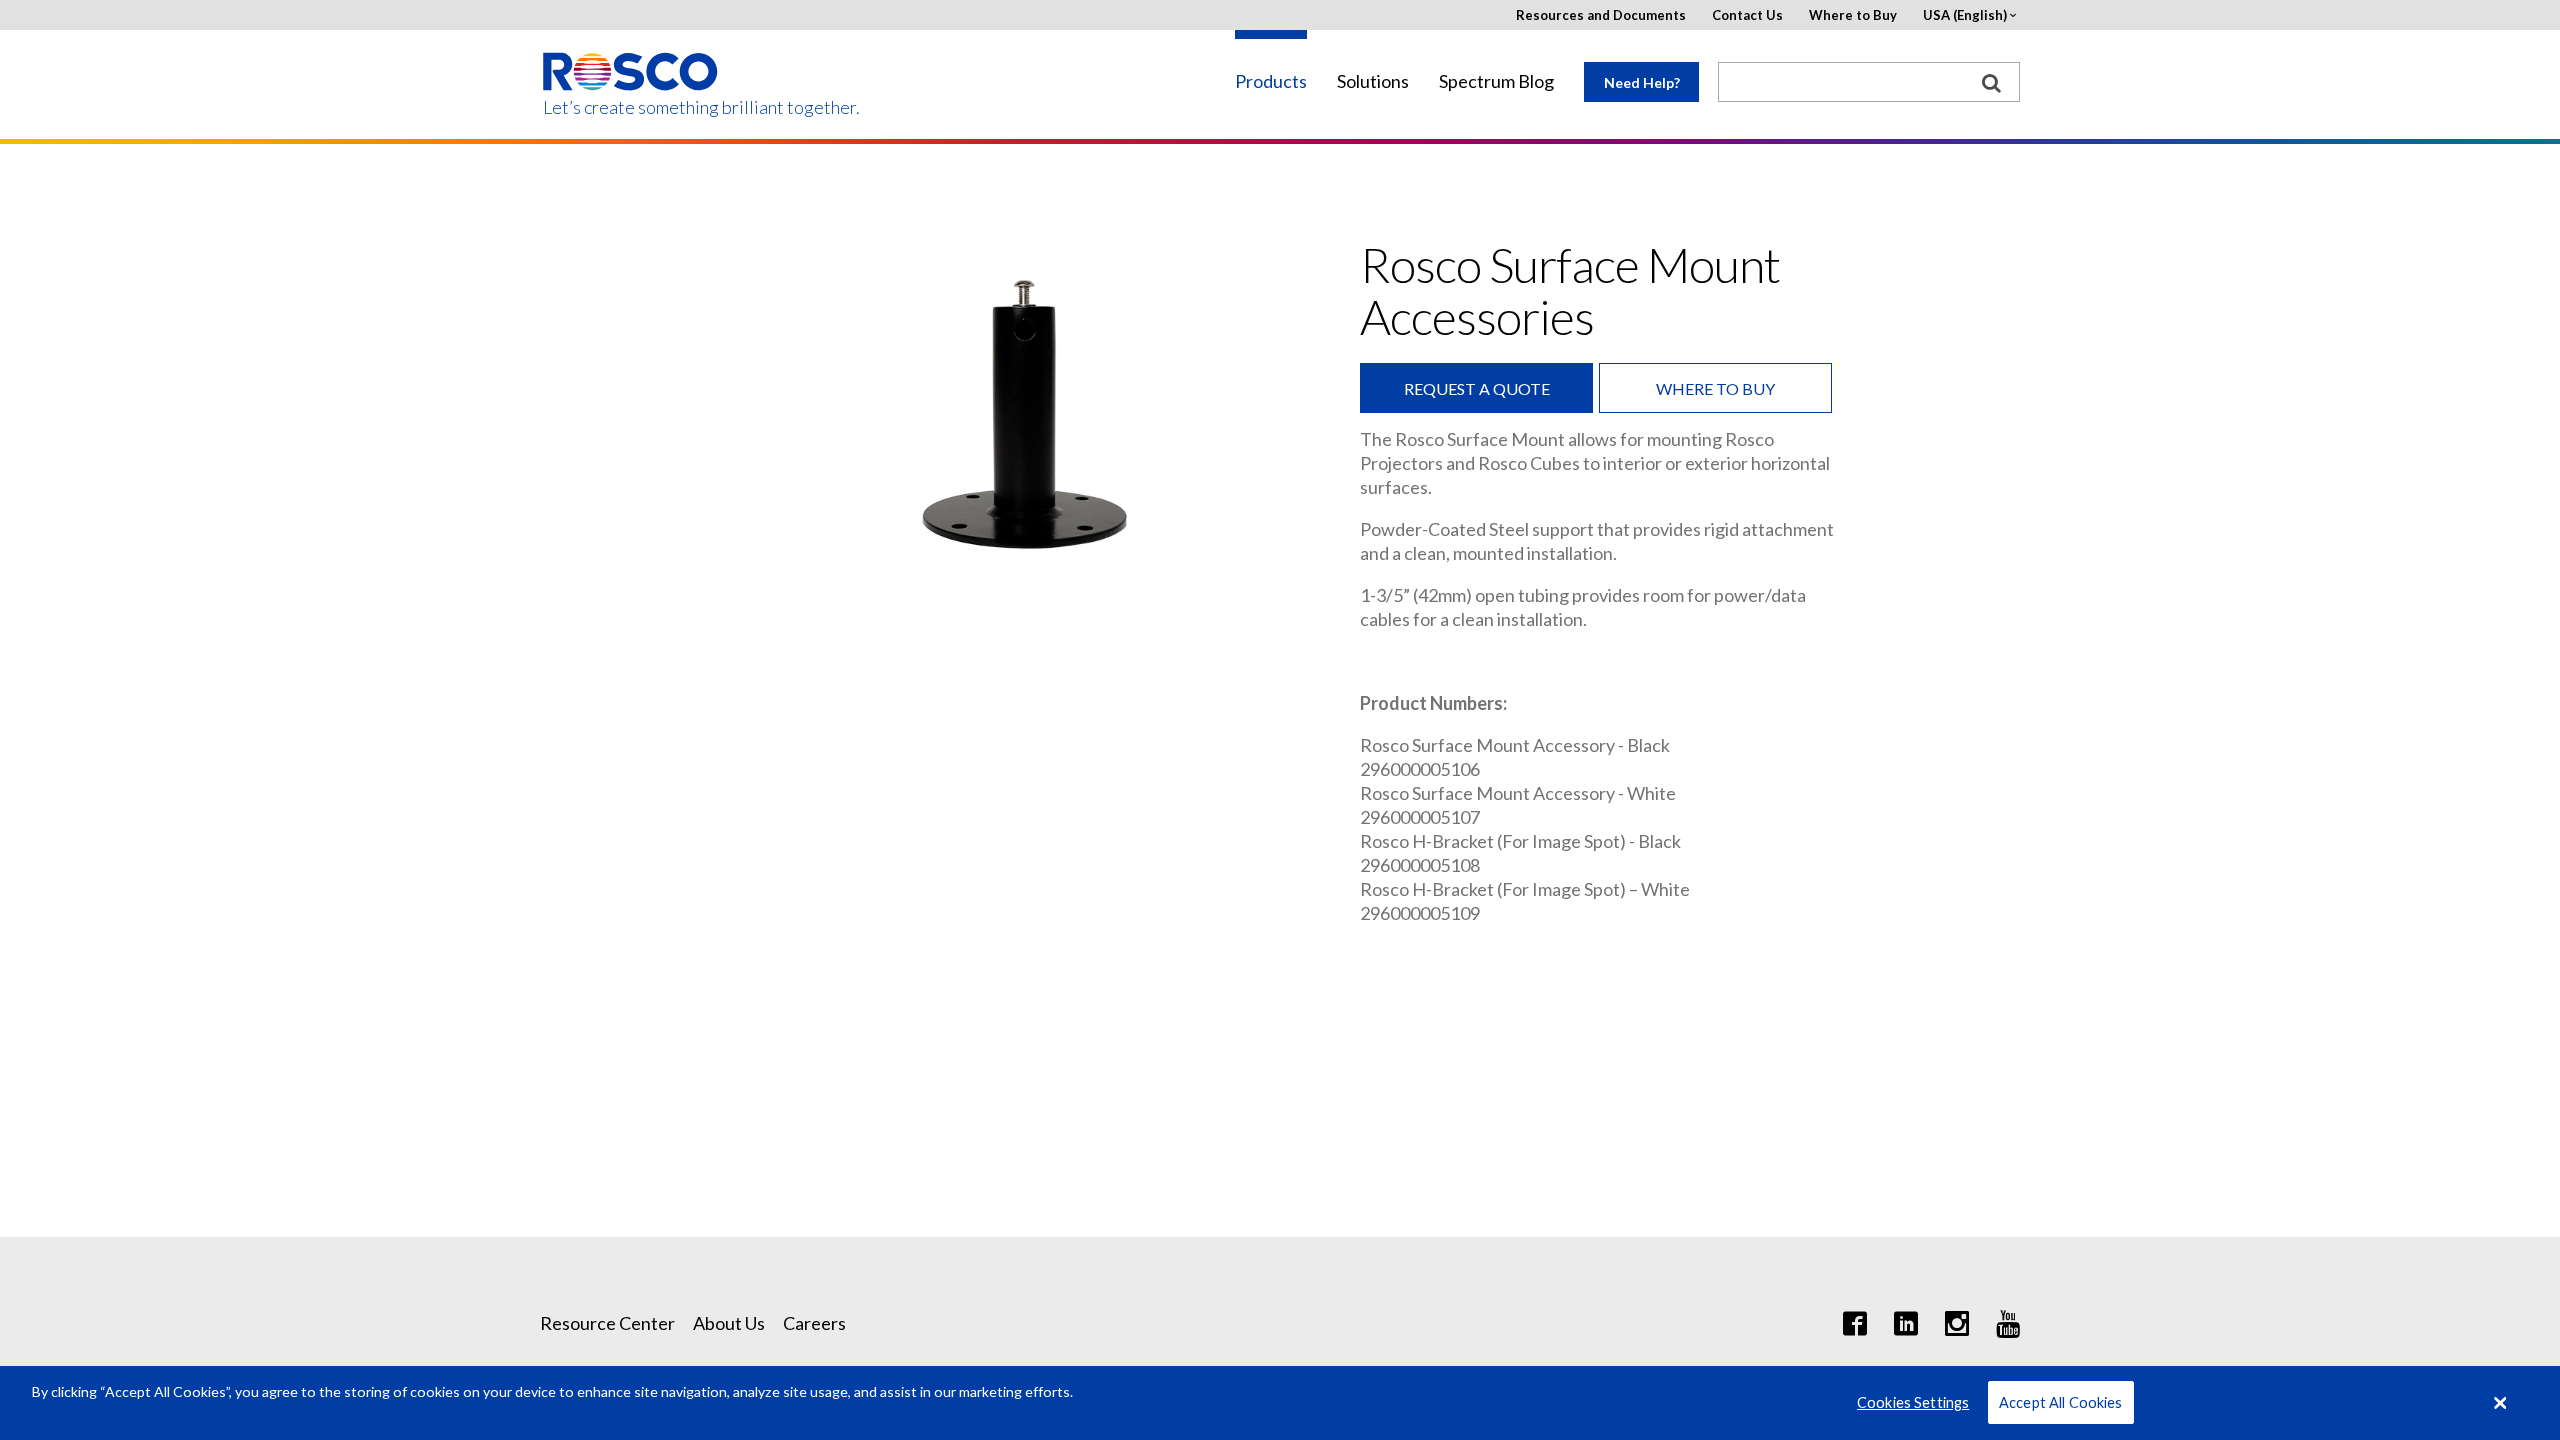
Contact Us (1747, 15)
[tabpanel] (1025, 418)
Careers (814, 1323)
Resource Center (607, 1323)
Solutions (1373, 81)
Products (1271, 81)
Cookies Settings (1913, 1402)
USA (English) (1965, 15)
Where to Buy (1853, 15)
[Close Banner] (2501, 1403)
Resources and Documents (1601, 15)
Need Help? (1642, 82)
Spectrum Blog (1496, 81)
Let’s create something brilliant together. (631, 107)
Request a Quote (1477, 388)
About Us (729, 1323)
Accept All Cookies (2061, 1402)
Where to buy (1715, 388)
